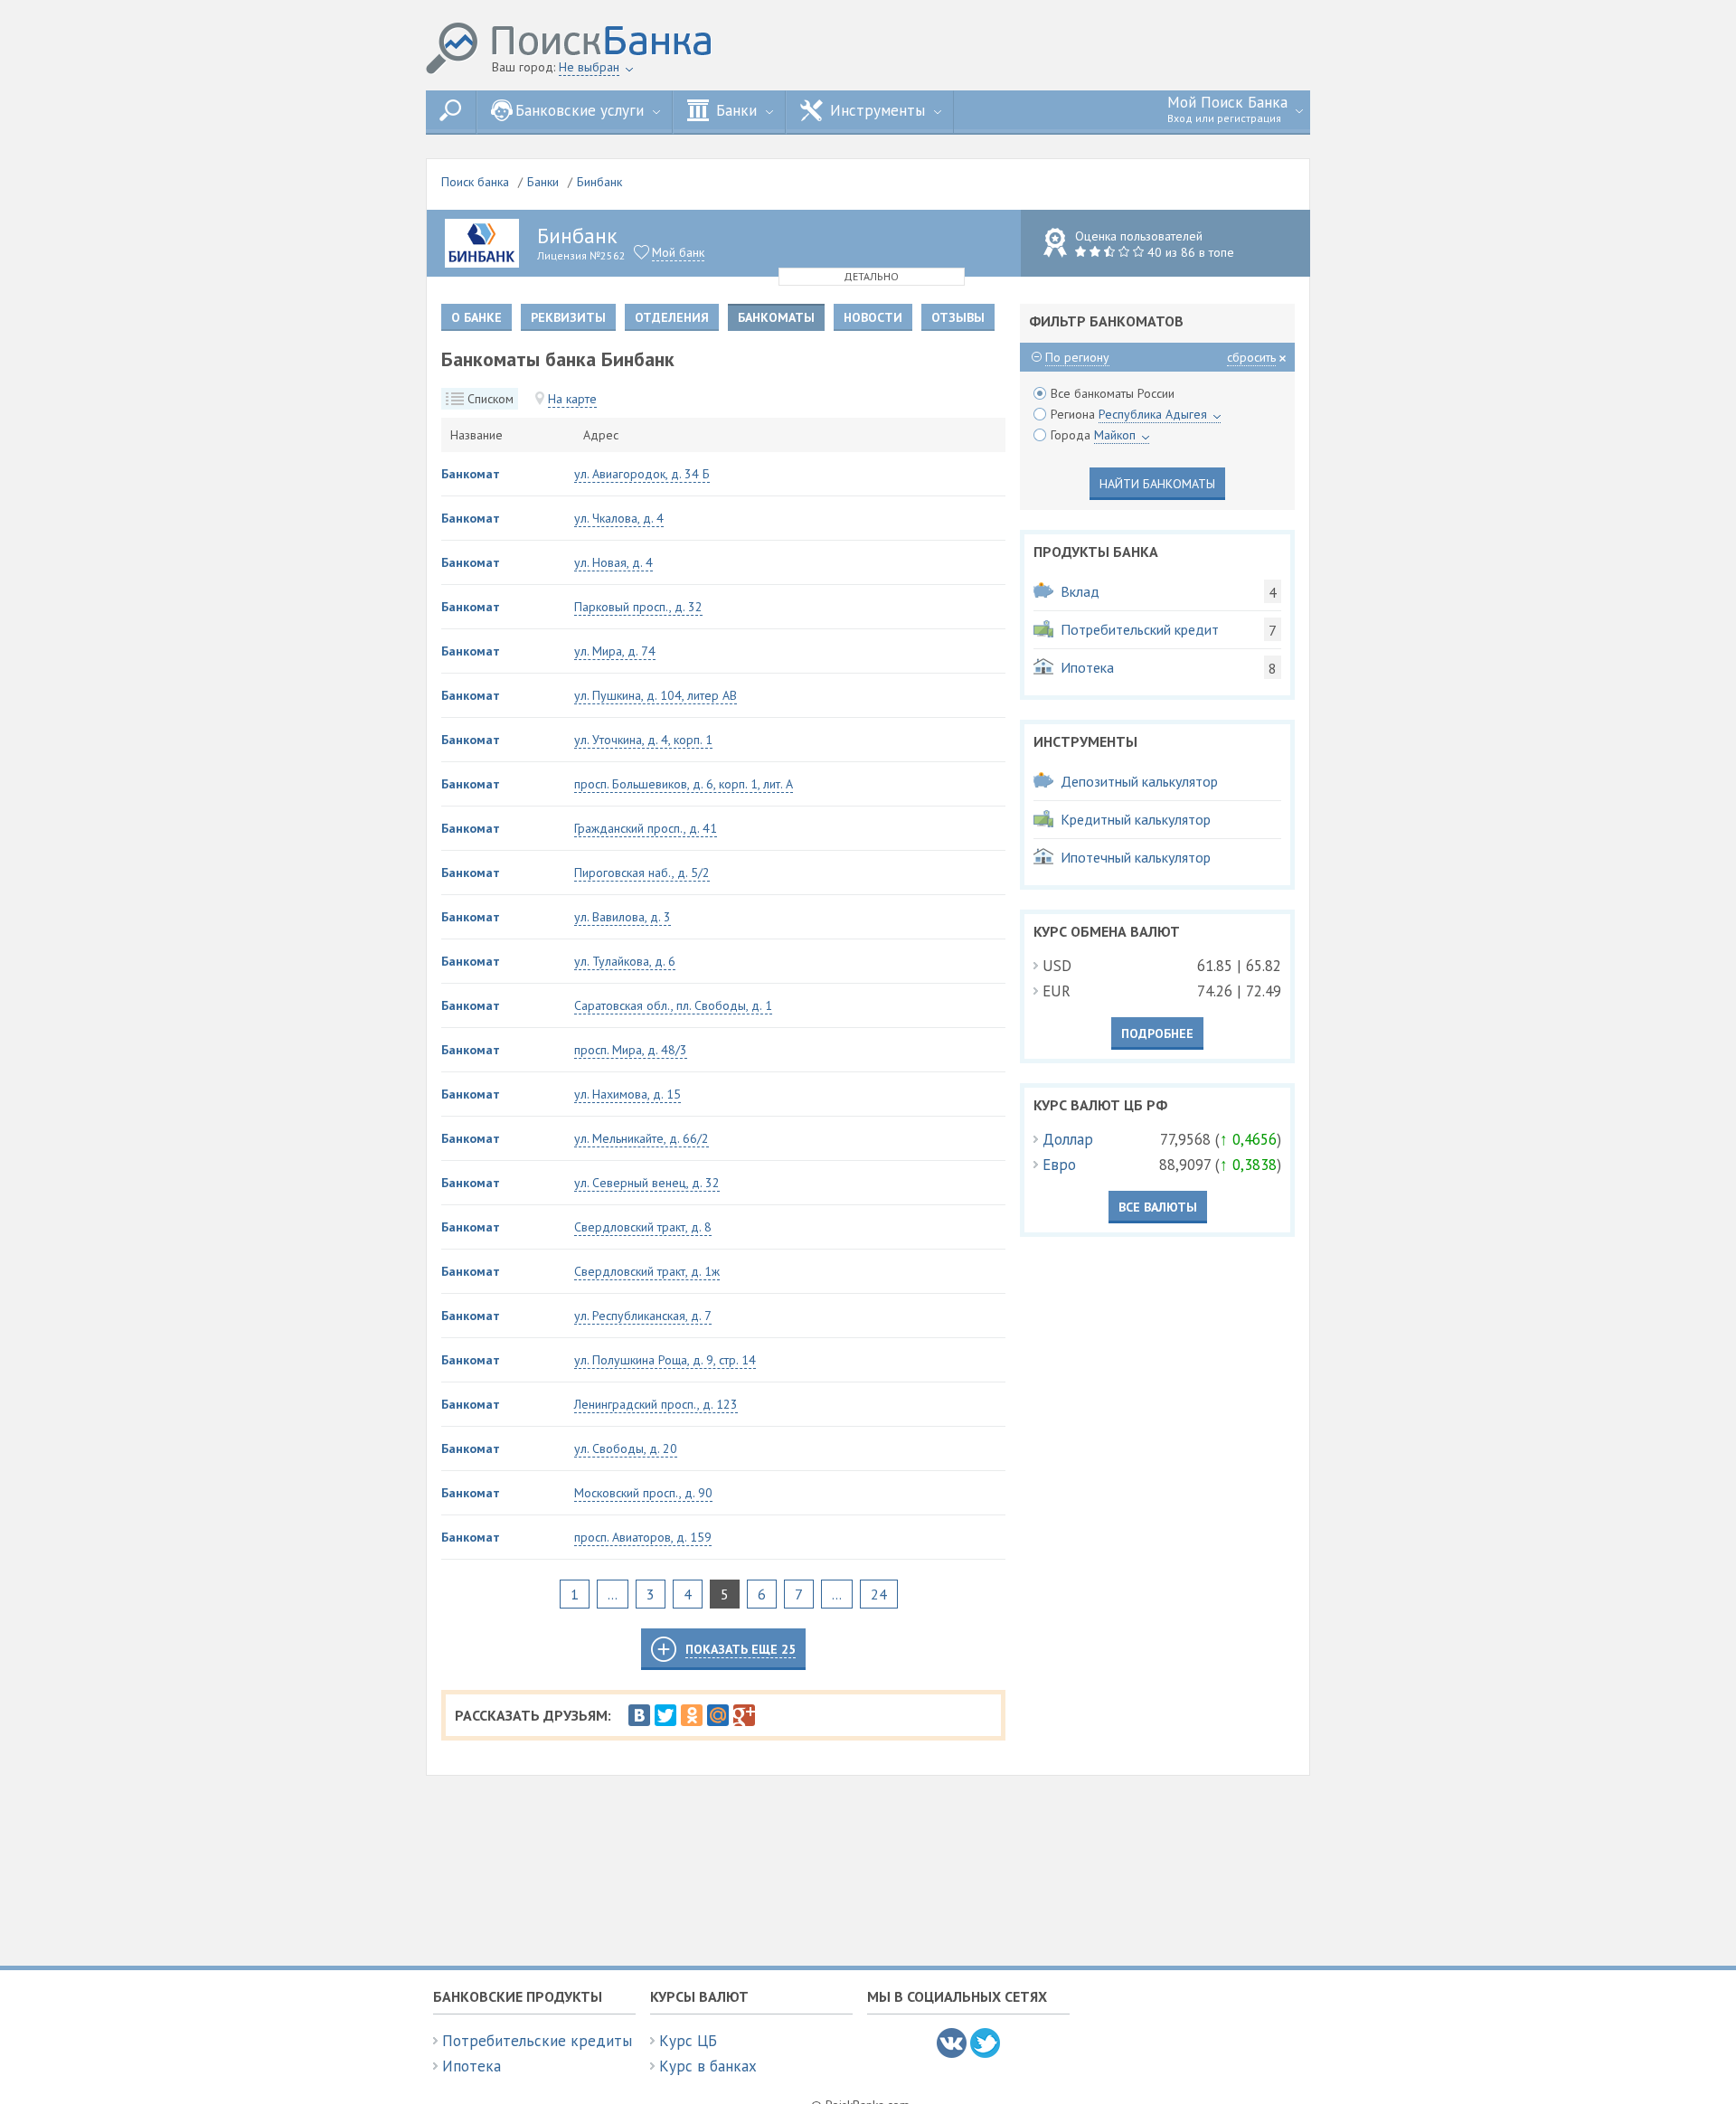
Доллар (1068, 1139)
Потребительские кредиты (537, 2041)
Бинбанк (599, 182)
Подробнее (1157, 1033)
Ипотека (472, 2066)
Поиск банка (475, 182)
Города (1093, 435)
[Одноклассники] (692, 1715)
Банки (543, 182)
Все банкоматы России (1113, 393)
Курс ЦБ (688, 2041)
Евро (1059, 1165)
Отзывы (958, 317)
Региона (1129, 414)
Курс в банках (708, 2066)
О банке (476, 317)
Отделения (672, 317)
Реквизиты (568, 317)
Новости (873, 317)
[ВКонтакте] (639, 1715)
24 (879, 1594)
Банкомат (471, 474)
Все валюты (1158, 1207)
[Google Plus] (744, 1715)
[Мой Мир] (718, 1715)
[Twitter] (665, 1715)
